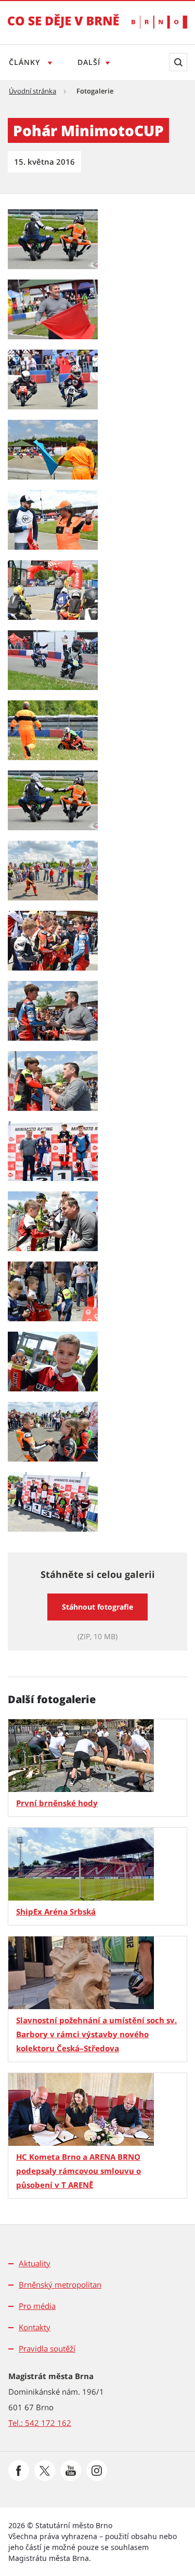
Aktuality (35, 2263)
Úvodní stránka (32, 91)
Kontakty (35, 2327)
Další (89, 62)
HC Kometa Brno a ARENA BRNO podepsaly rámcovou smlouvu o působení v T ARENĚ (79, 2171)
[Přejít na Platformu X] (45, 2471)
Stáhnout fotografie (97, 1607)
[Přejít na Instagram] (97, 2471)
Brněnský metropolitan (60, 2285)
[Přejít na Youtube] (71, 2471)
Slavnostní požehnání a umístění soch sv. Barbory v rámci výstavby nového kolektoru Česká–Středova (96, 2034)
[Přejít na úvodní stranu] (63, 28)
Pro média (37, 2306)
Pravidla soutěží (47, 2348)
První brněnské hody (57, 1803)
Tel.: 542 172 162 (40, 2423)
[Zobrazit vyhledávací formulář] (178, 62)
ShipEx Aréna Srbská (56, 1911)
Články (26, 62)
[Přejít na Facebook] (19, 2471)
